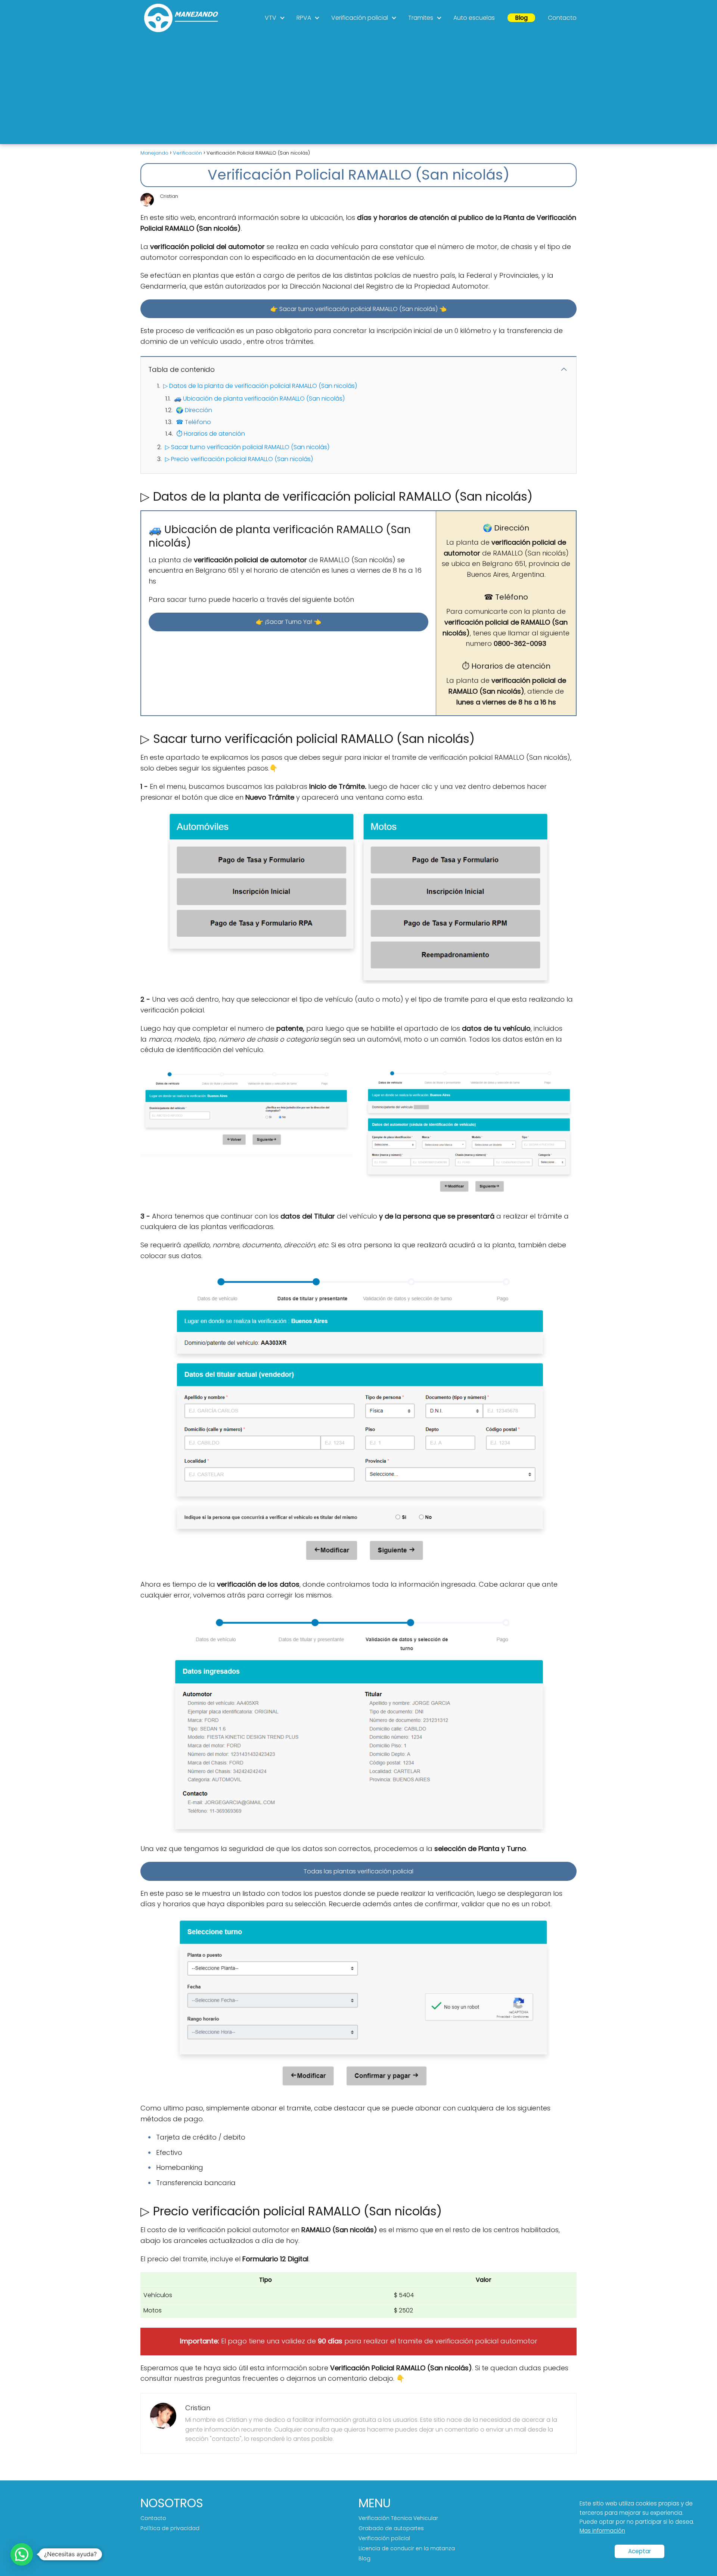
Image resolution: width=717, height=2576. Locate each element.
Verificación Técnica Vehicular (398, 2518)
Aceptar (640, 2551)
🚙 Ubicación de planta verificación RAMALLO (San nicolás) (259, 399)
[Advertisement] (358, 92)
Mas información (602, 2531)
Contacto (562, 18)
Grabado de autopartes (391, 2528)
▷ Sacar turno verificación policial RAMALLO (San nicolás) (247, 447)
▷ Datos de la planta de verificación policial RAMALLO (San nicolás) (260, 386)
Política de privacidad (170, 2528)
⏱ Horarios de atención (211, 434)
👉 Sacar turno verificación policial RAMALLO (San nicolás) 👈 (358, 309)
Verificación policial (360, 18)
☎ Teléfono (193, 422)
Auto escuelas (474, 18)
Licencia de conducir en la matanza (407, 2548)
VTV (271, 18)
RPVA (304, 18)
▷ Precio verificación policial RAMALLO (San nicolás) (239, 459)
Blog (521, 18)
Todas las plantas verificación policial (358, 1871)
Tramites (421, 18)
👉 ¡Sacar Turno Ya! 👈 (288, 622)
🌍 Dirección (194, 410)
